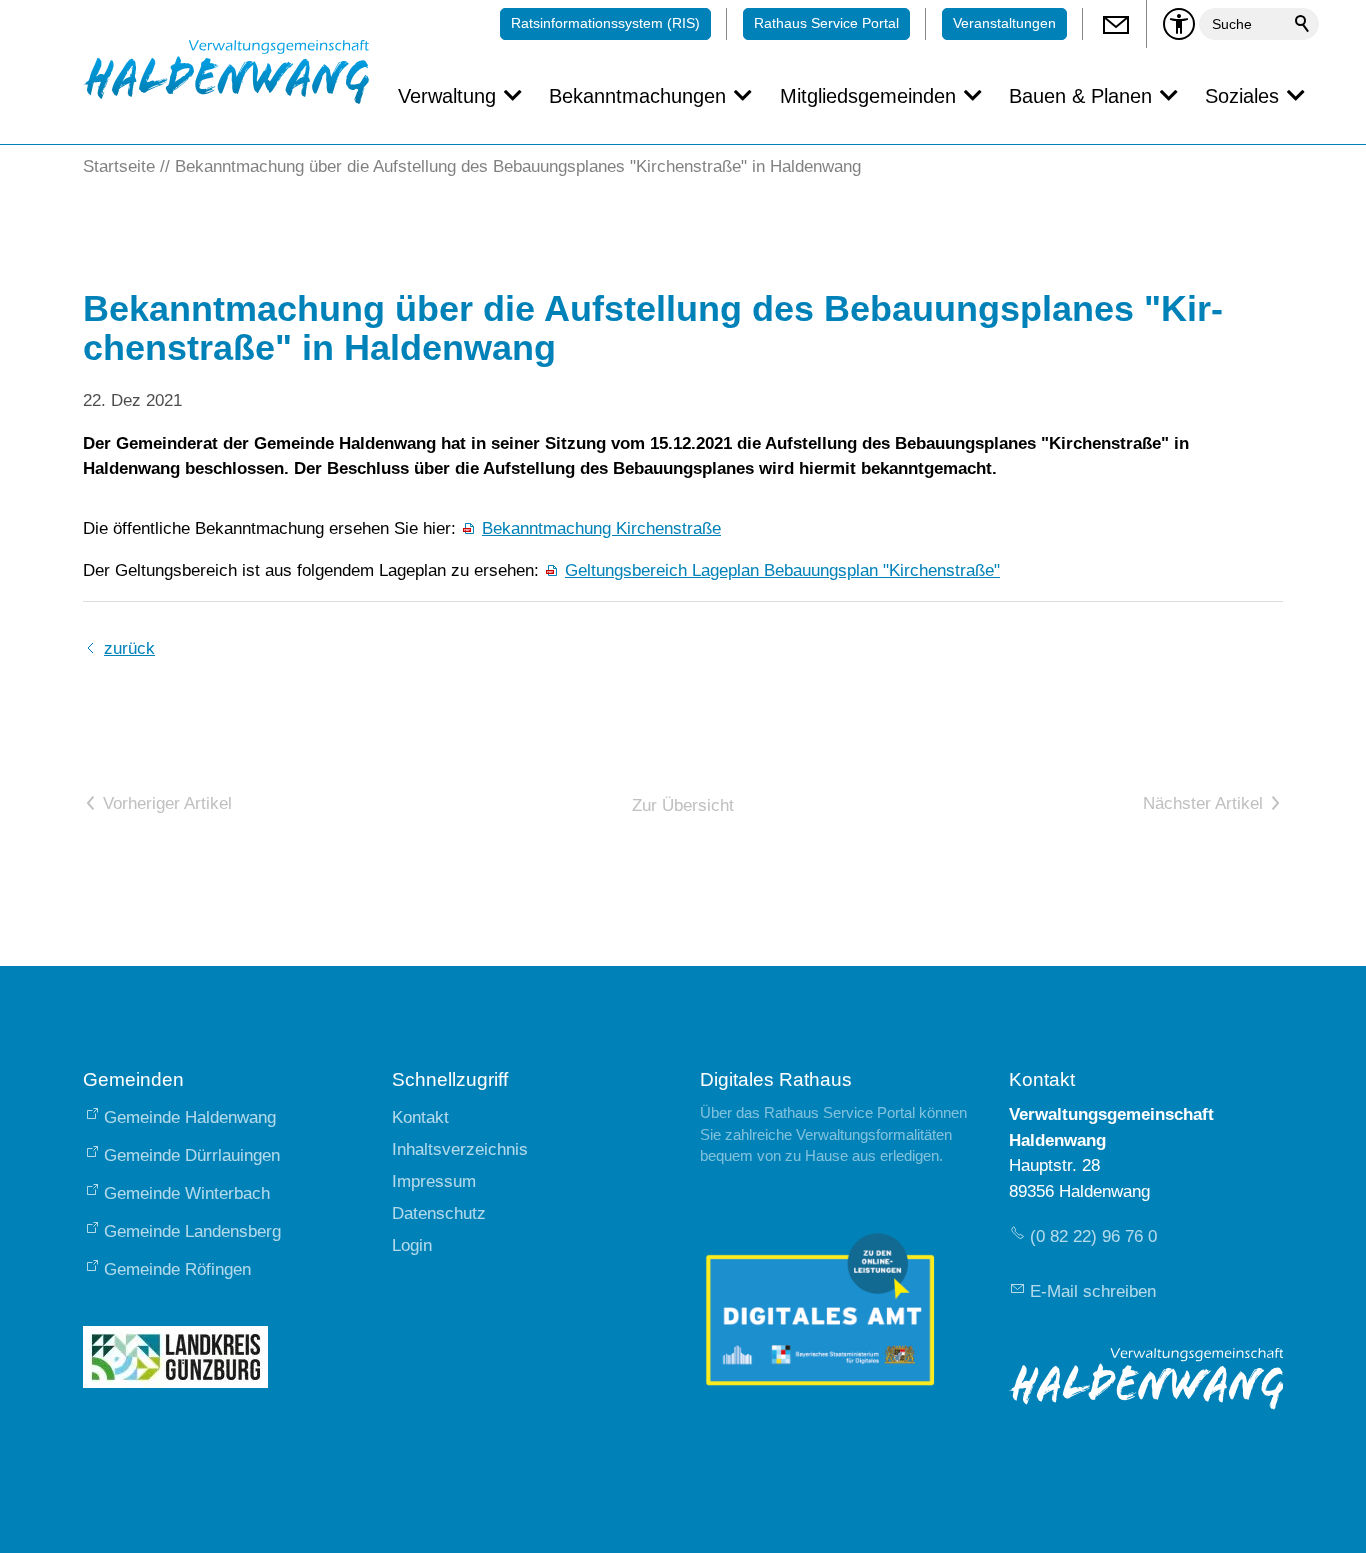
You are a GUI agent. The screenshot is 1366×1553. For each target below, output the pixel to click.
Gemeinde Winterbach (187, 1193)
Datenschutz (439, 1213)
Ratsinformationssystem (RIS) (605, 23)
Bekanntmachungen (637, 96)
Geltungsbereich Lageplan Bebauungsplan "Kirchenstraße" (782, 570)
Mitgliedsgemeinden (868, 96)
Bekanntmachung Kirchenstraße (601, 528)
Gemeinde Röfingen (177, 1269)
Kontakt (420, 1117)
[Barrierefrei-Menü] (1179, 24)
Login (412, 1245)
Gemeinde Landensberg (192, 1231)
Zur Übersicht (683, 805)
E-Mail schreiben (1093, 1291)
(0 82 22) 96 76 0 (1093, 1236)
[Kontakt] (1115, 24)
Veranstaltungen (1004, 23)
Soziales (1242, 96)
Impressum (434, 1181)
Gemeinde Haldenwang (190, 1117)
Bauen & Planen (1080, 96)
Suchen (1303, 24)
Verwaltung (447, 96)
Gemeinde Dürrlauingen (192, 1155)
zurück (129, 648)
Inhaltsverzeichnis (460, 1149)
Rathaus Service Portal (826, 23)
